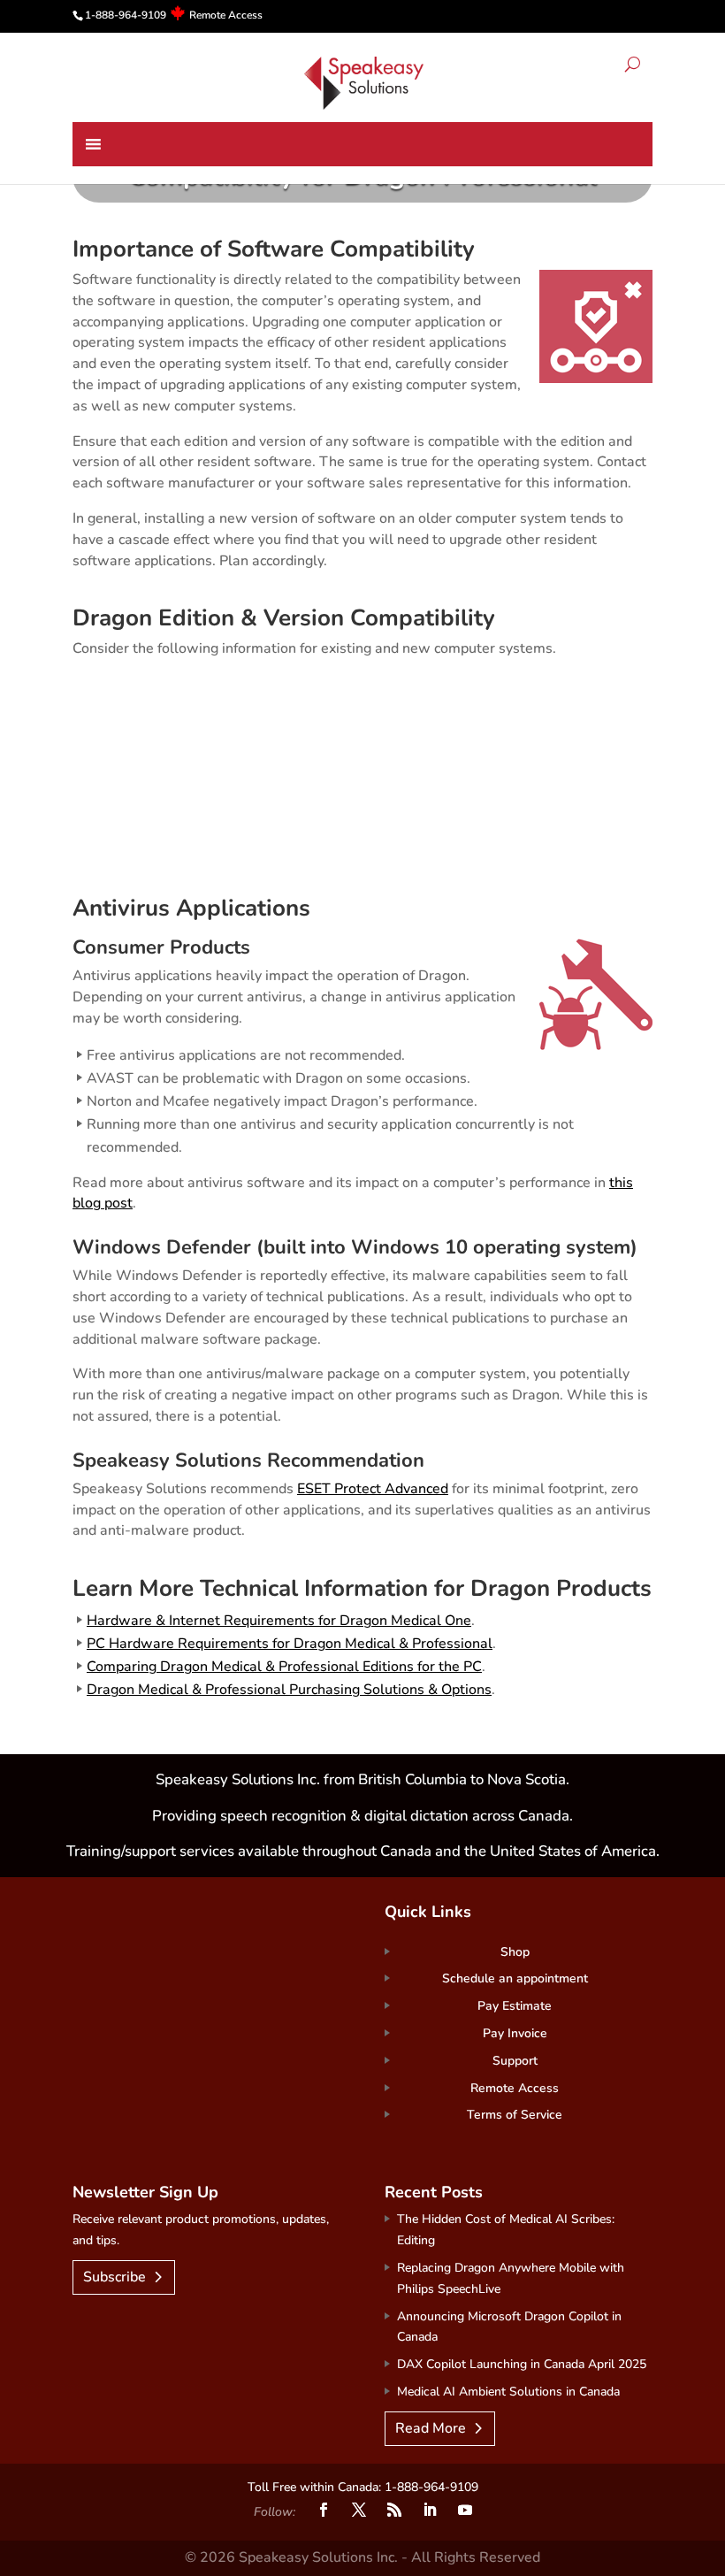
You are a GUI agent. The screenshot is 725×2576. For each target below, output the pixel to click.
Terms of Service (515, 2115)
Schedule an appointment (515, 1978)
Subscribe (114, 2277)
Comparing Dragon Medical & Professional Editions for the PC (284, 1667)
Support (515, 2061)
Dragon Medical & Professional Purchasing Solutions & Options (289, 1690)
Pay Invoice (515, 2033)
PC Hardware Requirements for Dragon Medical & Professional (290, 1644)
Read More (431, 2428)
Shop (515, 1952)
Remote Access (226, 15)
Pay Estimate (515, 2006)
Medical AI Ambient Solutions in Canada (508, 2392)
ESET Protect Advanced (373, 1489)
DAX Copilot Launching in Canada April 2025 (522, 2364)
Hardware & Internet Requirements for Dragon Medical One (279, 1621)
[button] (633, 67)
